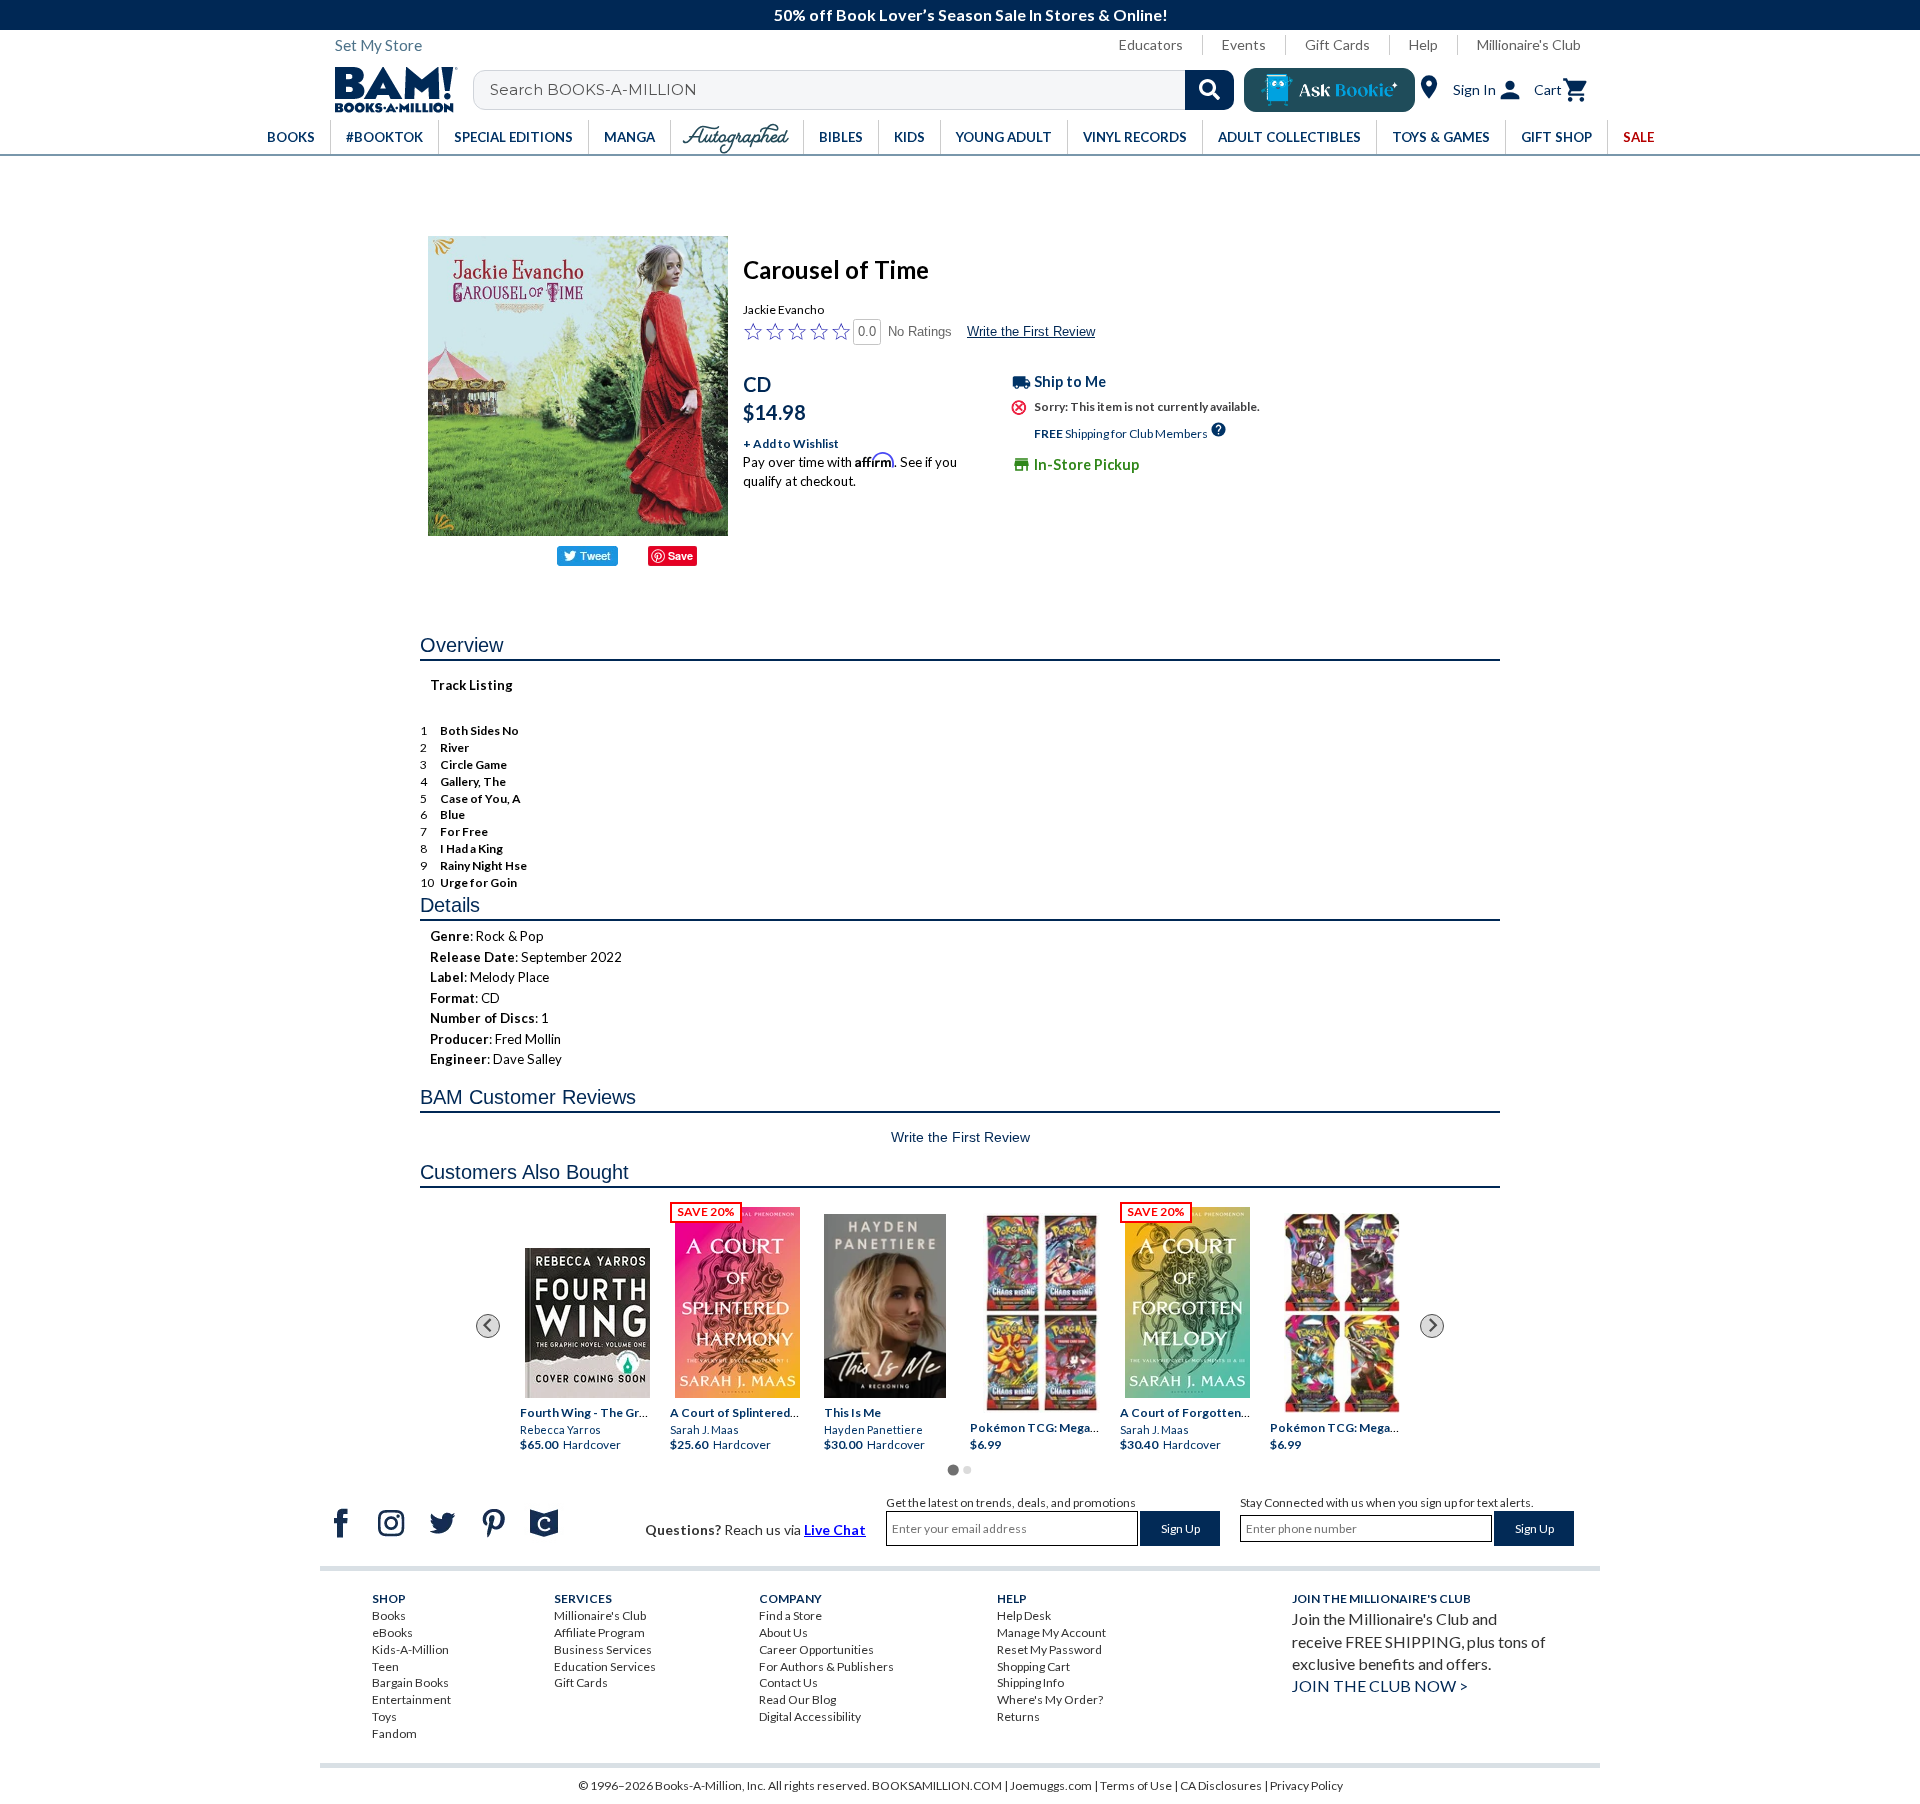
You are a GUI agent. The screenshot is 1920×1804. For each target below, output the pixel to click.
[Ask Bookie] (1329, 90)
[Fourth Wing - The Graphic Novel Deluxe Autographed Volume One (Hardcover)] (587, 1323)
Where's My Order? (1050, 1699)
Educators (1151, 44)
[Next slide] (1432, 1326)
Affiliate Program (599, 1632)
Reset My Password (1049, 1649)
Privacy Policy (1306, 1785)
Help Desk (1024, 1615)
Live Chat (835, 1529)
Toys (384, 1716)
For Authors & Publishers (826, 1666)
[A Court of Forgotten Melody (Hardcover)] (1187, 1302)
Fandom (394, 1733)
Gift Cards (1337, 44)
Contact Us (788, 1682)
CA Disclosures (1221, 1785)
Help (1423, 44)
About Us (783, 1632)
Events (1244, 44)
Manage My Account (1051, 1632)
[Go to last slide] (488, 1326)
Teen (385, 1666)
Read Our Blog (797, 1699)
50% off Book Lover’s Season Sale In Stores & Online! (971, 14)
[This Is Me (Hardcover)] (885, 1305)
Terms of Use (1136, 1785)
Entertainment (411, 1699)
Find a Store (790, 1615)
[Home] (389, 90)
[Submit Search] (1209, 90)
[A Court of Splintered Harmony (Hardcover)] (737, 1302)
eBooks (392, 1632)
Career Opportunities (816, 1649)
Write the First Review (1031, 331)
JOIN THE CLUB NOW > (1380, 1685)
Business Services (603, 1649)
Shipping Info (1030, 1682)
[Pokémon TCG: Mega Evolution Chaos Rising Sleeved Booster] (1040, 1313)
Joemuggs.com (1051, 1785)
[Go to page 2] (967, 1470)
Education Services (605, 1666)
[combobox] (866, 90)
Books (389, 1615)
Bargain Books (410, 1682)
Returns (1018, 1716)
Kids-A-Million (410, 1649)
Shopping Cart (1033, 1666)
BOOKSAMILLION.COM (937, 1785)
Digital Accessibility (810, 1716)
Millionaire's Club (1529, 44)
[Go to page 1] (952, 1469)
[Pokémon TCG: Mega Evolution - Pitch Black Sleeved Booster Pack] (1342, 1313)
